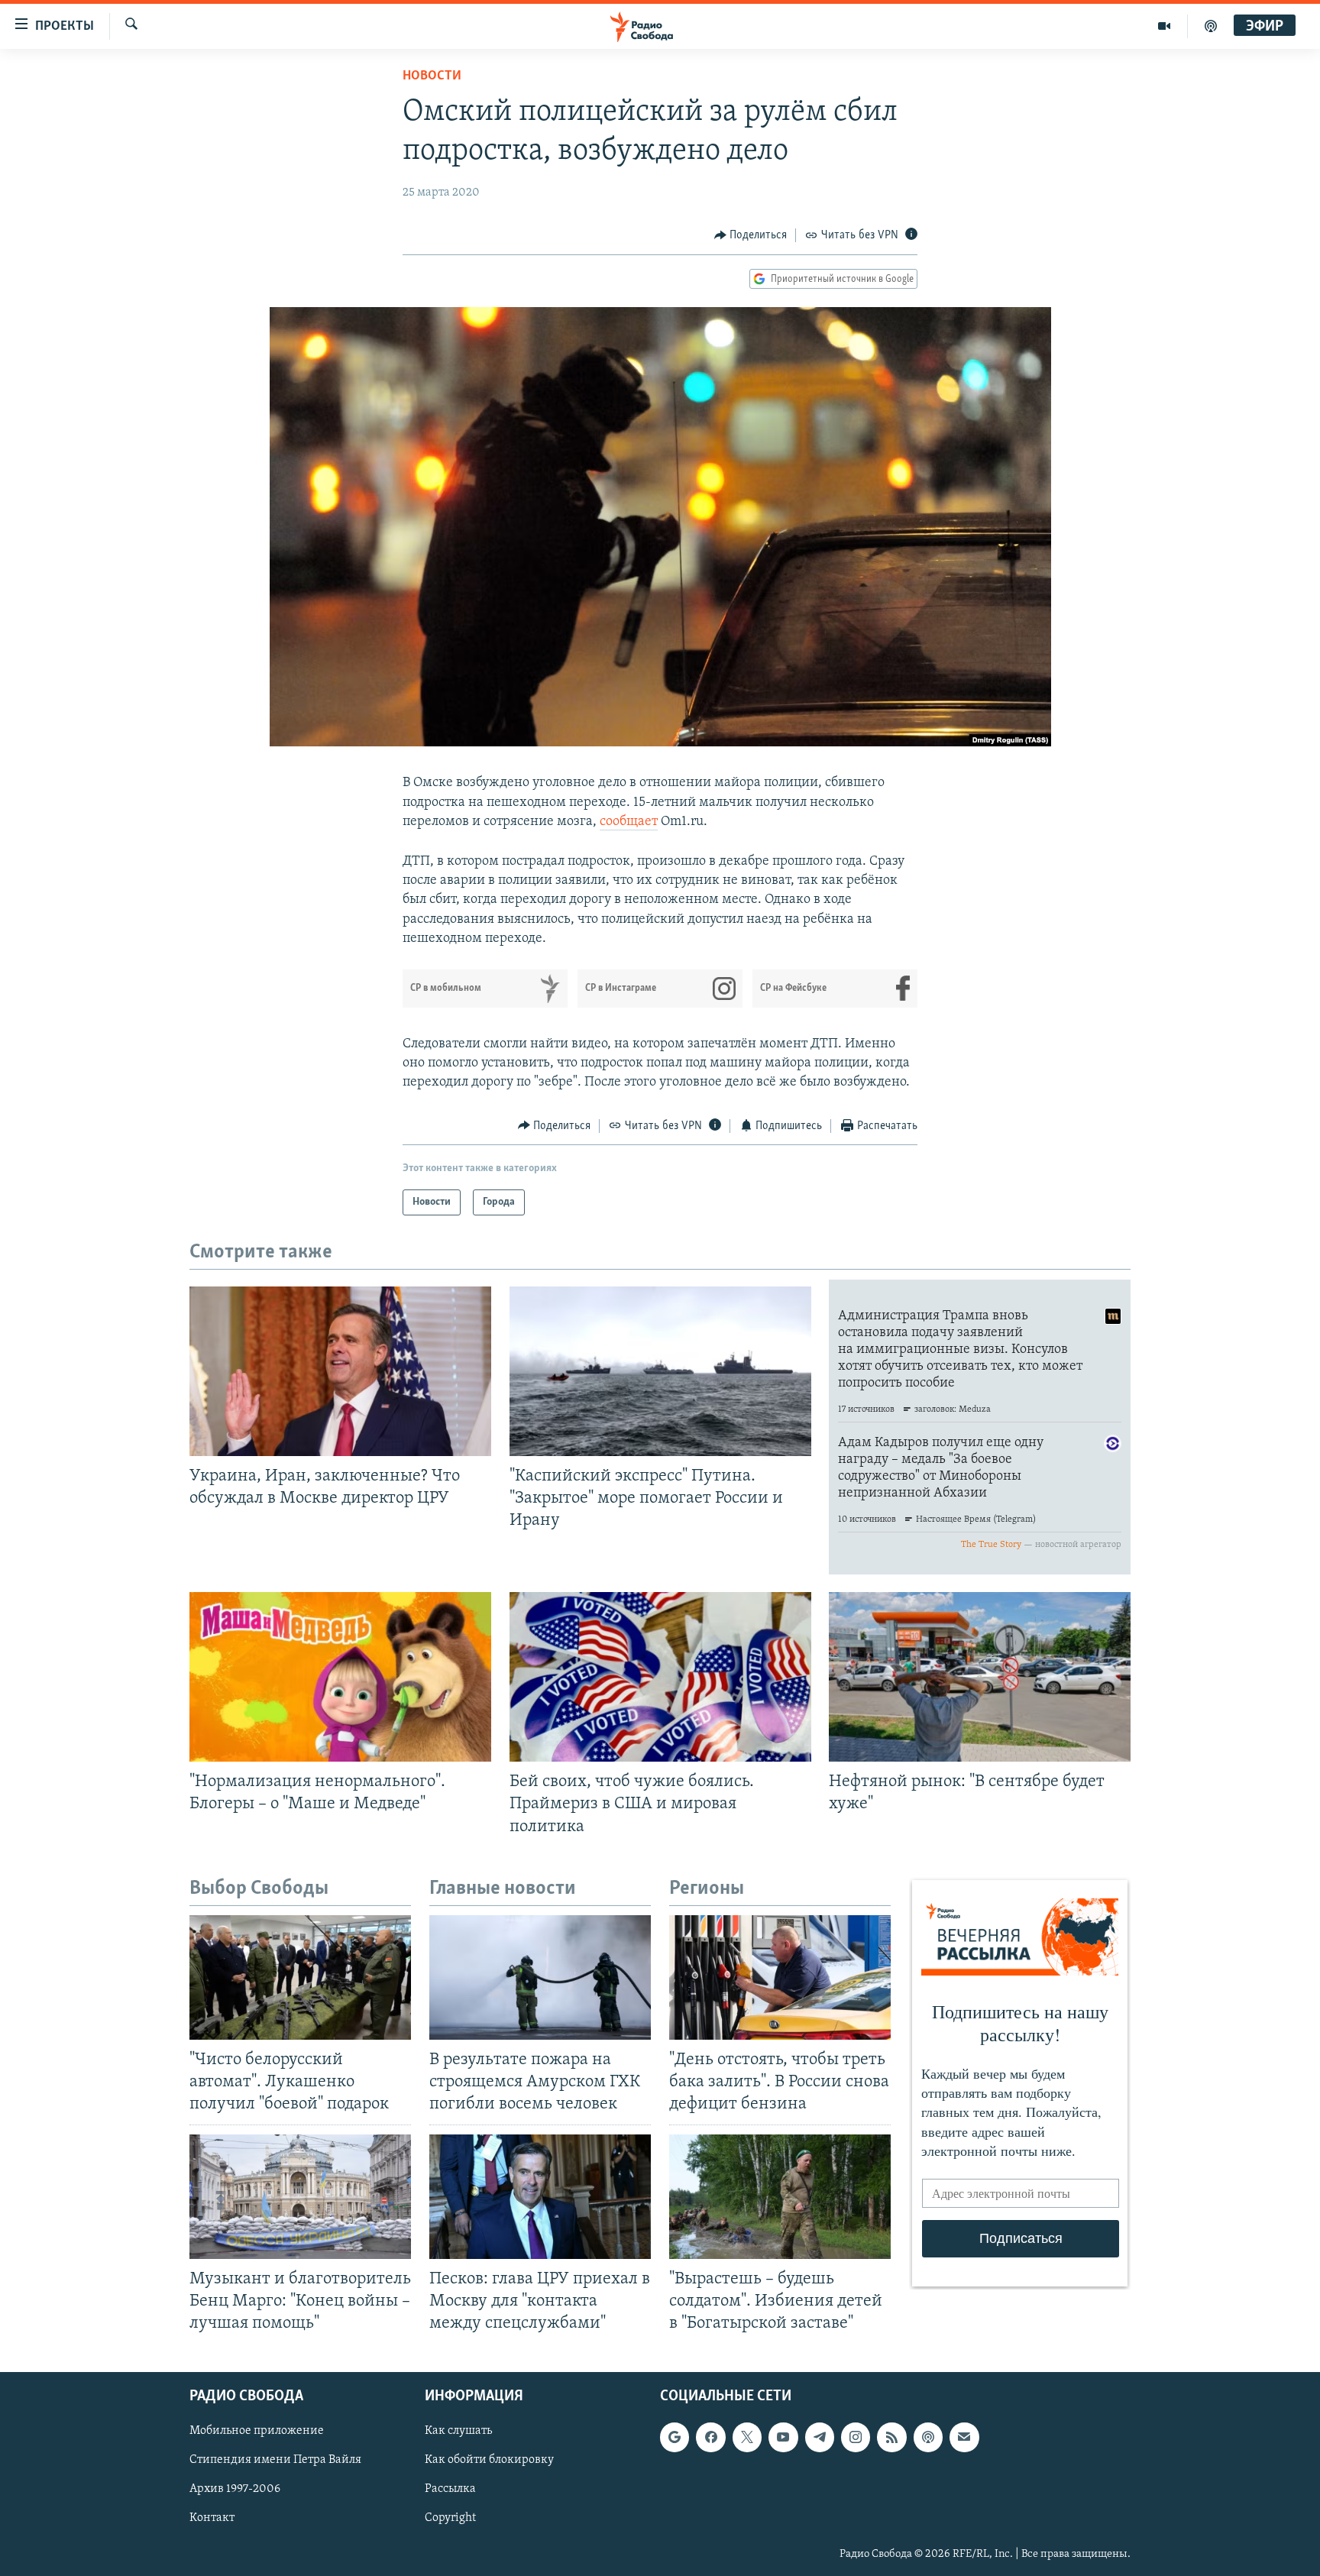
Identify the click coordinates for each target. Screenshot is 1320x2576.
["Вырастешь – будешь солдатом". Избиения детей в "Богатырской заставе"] (780, 2197)
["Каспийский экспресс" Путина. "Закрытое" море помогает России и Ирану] (660, 1371)
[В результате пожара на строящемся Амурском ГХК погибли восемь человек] (540, 1977)
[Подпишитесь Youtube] (783, 2437)
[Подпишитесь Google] (675, 2437)
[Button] (751, 235)
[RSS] (891, 2437)
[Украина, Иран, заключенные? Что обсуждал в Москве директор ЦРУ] (340, 1371)
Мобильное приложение (257, 2431)
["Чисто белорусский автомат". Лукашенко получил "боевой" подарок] (300, 1977)
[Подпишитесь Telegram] (820, 2437)
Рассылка (450, 2489)
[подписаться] (964, 2437)
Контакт (212, 2518)
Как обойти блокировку (489, 2460)
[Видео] (1165, 26)
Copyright (450, 2518)
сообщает (629, 822)
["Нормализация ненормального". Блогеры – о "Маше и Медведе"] (340, 1677)
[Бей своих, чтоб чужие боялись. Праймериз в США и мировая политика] (660, 1677)
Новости (432, 76)
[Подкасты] (928, 2437)
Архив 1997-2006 (235, 2489)
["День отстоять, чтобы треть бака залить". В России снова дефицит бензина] (780, 1977)
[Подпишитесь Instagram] (856, 2437)
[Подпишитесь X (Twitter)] (747, 2437)
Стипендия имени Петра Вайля (275, 2460)
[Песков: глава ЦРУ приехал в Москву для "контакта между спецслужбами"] (540, 2197)
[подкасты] (1211, 26)
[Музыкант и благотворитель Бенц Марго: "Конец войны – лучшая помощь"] (300, 2197)
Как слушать (458, 2431)
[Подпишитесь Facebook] (710, 2437)
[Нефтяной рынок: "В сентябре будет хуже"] (980, 1677)
